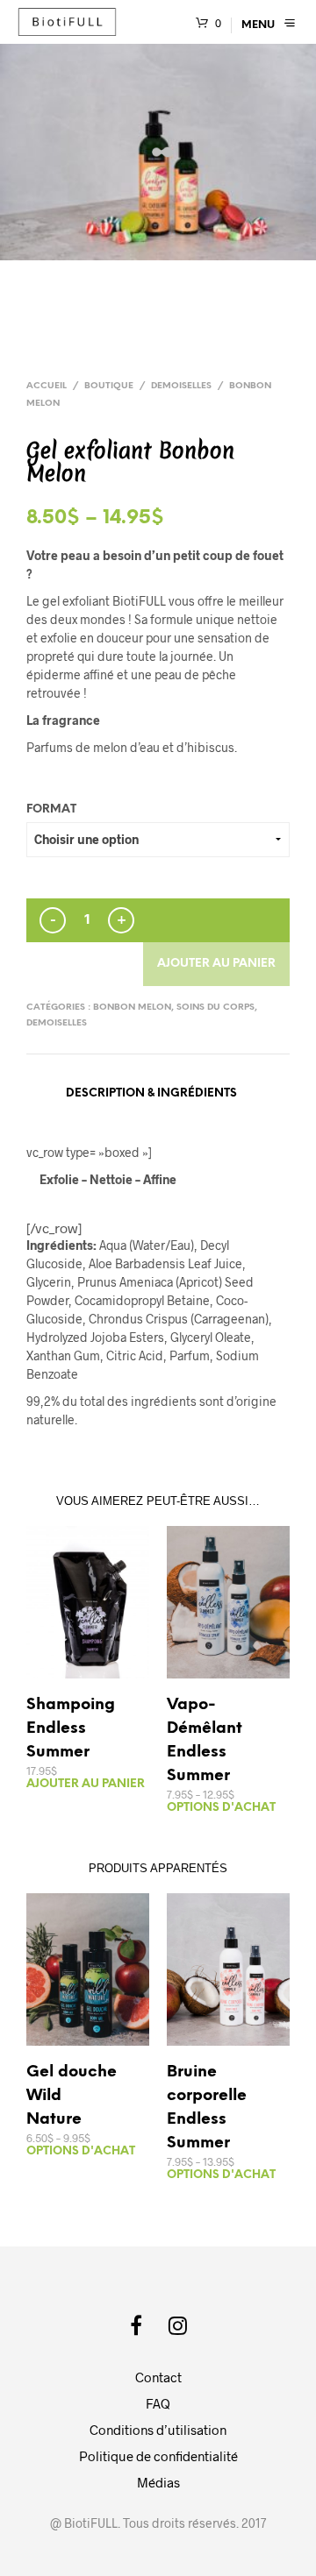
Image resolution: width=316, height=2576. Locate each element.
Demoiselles (181, 386)
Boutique (109, 386)
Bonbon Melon (132, 1008)
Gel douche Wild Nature (72, 2096)
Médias (158, 2482)
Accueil (47, 386)
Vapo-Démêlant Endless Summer (205, 1741)
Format (51, 809)
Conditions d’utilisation (158, 2430)
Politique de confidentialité (158, 2456)
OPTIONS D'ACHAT (221, 1808)
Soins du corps (215, 1008)
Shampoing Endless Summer (71, 1729)
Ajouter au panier (216, 964)
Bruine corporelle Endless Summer (207, 2108)
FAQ (158, 2403)
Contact (158, 2377)
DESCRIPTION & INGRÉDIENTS (151, 1093)
